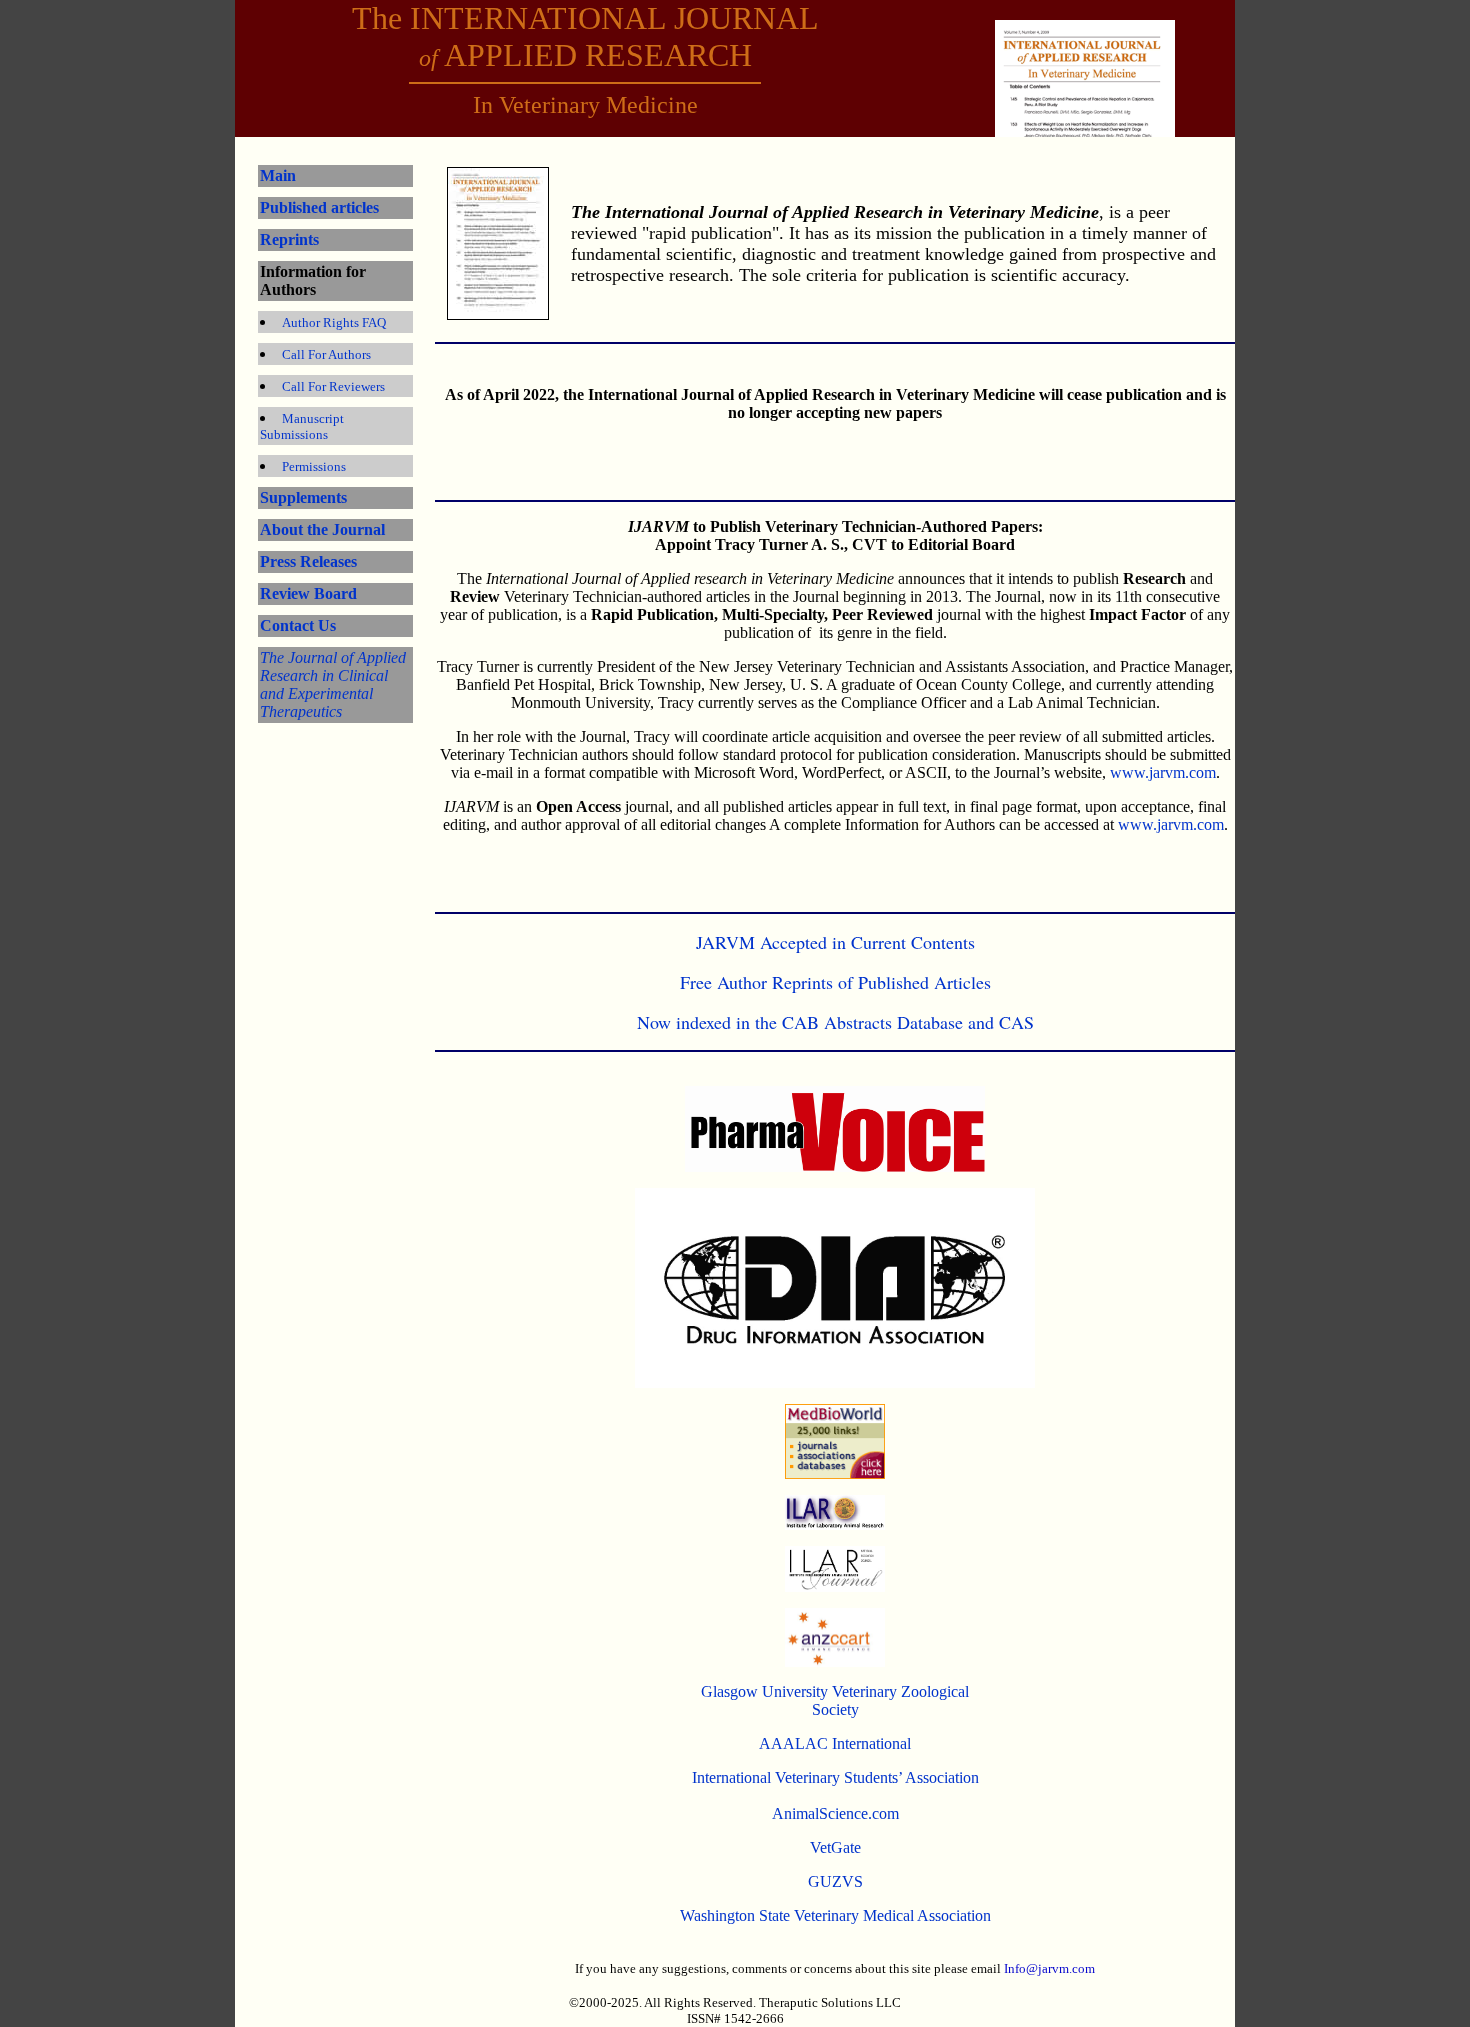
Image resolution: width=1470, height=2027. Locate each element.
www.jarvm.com (1163, 772)
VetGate (835, 1847)
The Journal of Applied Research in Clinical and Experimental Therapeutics (333, 684)
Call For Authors (326, 354)
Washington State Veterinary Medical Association (835, 1915)
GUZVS (835, 1881)
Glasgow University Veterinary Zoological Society (835, 1700)
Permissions (314, 466)
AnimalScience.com (835, 1813)
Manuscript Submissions (302, 426)
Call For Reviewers (333, 386)
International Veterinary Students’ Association (835, 1777)
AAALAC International (835, 1743)
